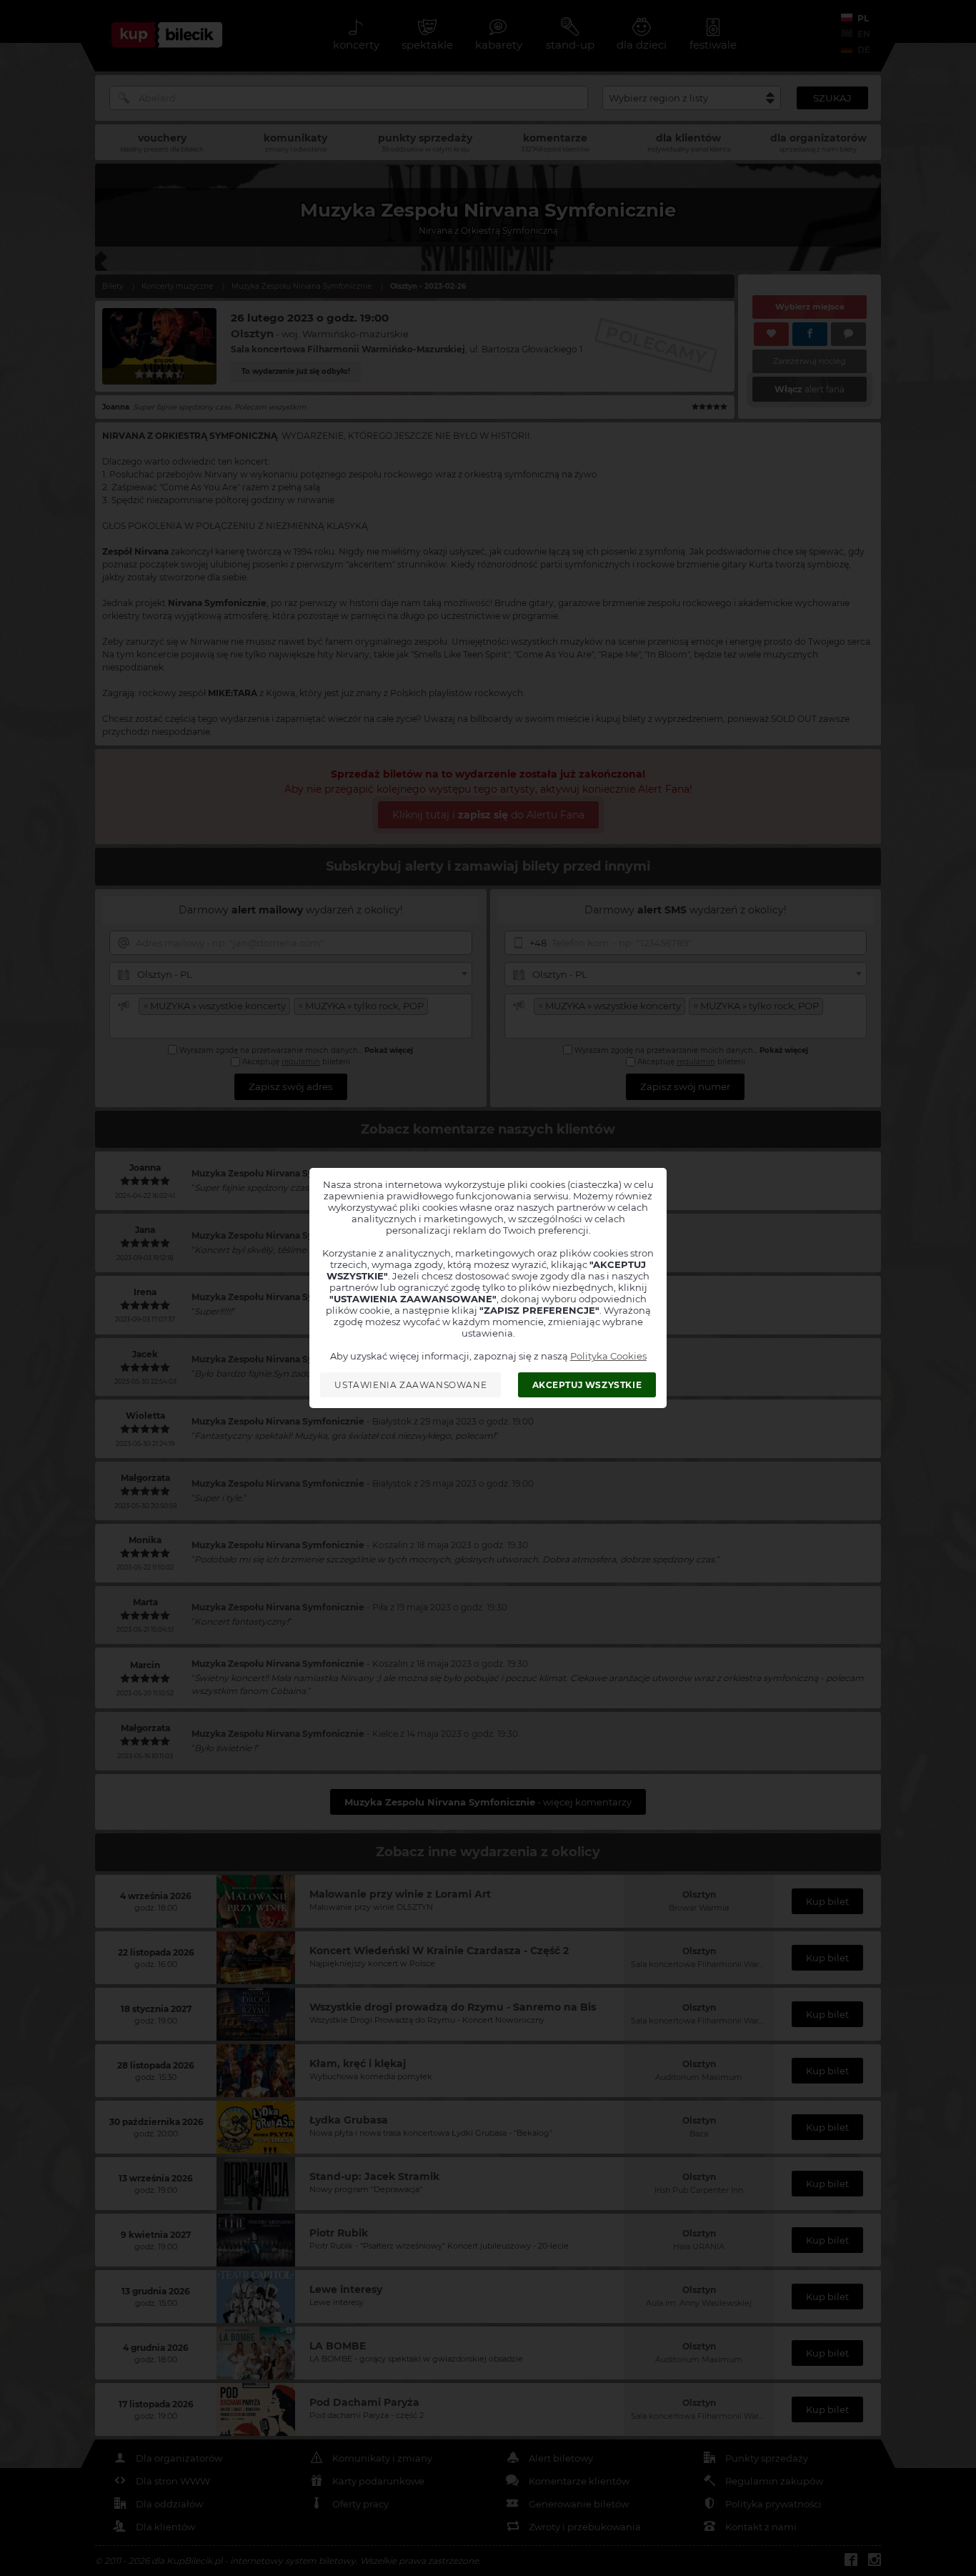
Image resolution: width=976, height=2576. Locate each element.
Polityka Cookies (608, 1356)
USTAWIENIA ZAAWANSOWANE (410, 1385)
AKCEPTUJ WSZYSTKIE (587, 1385)
